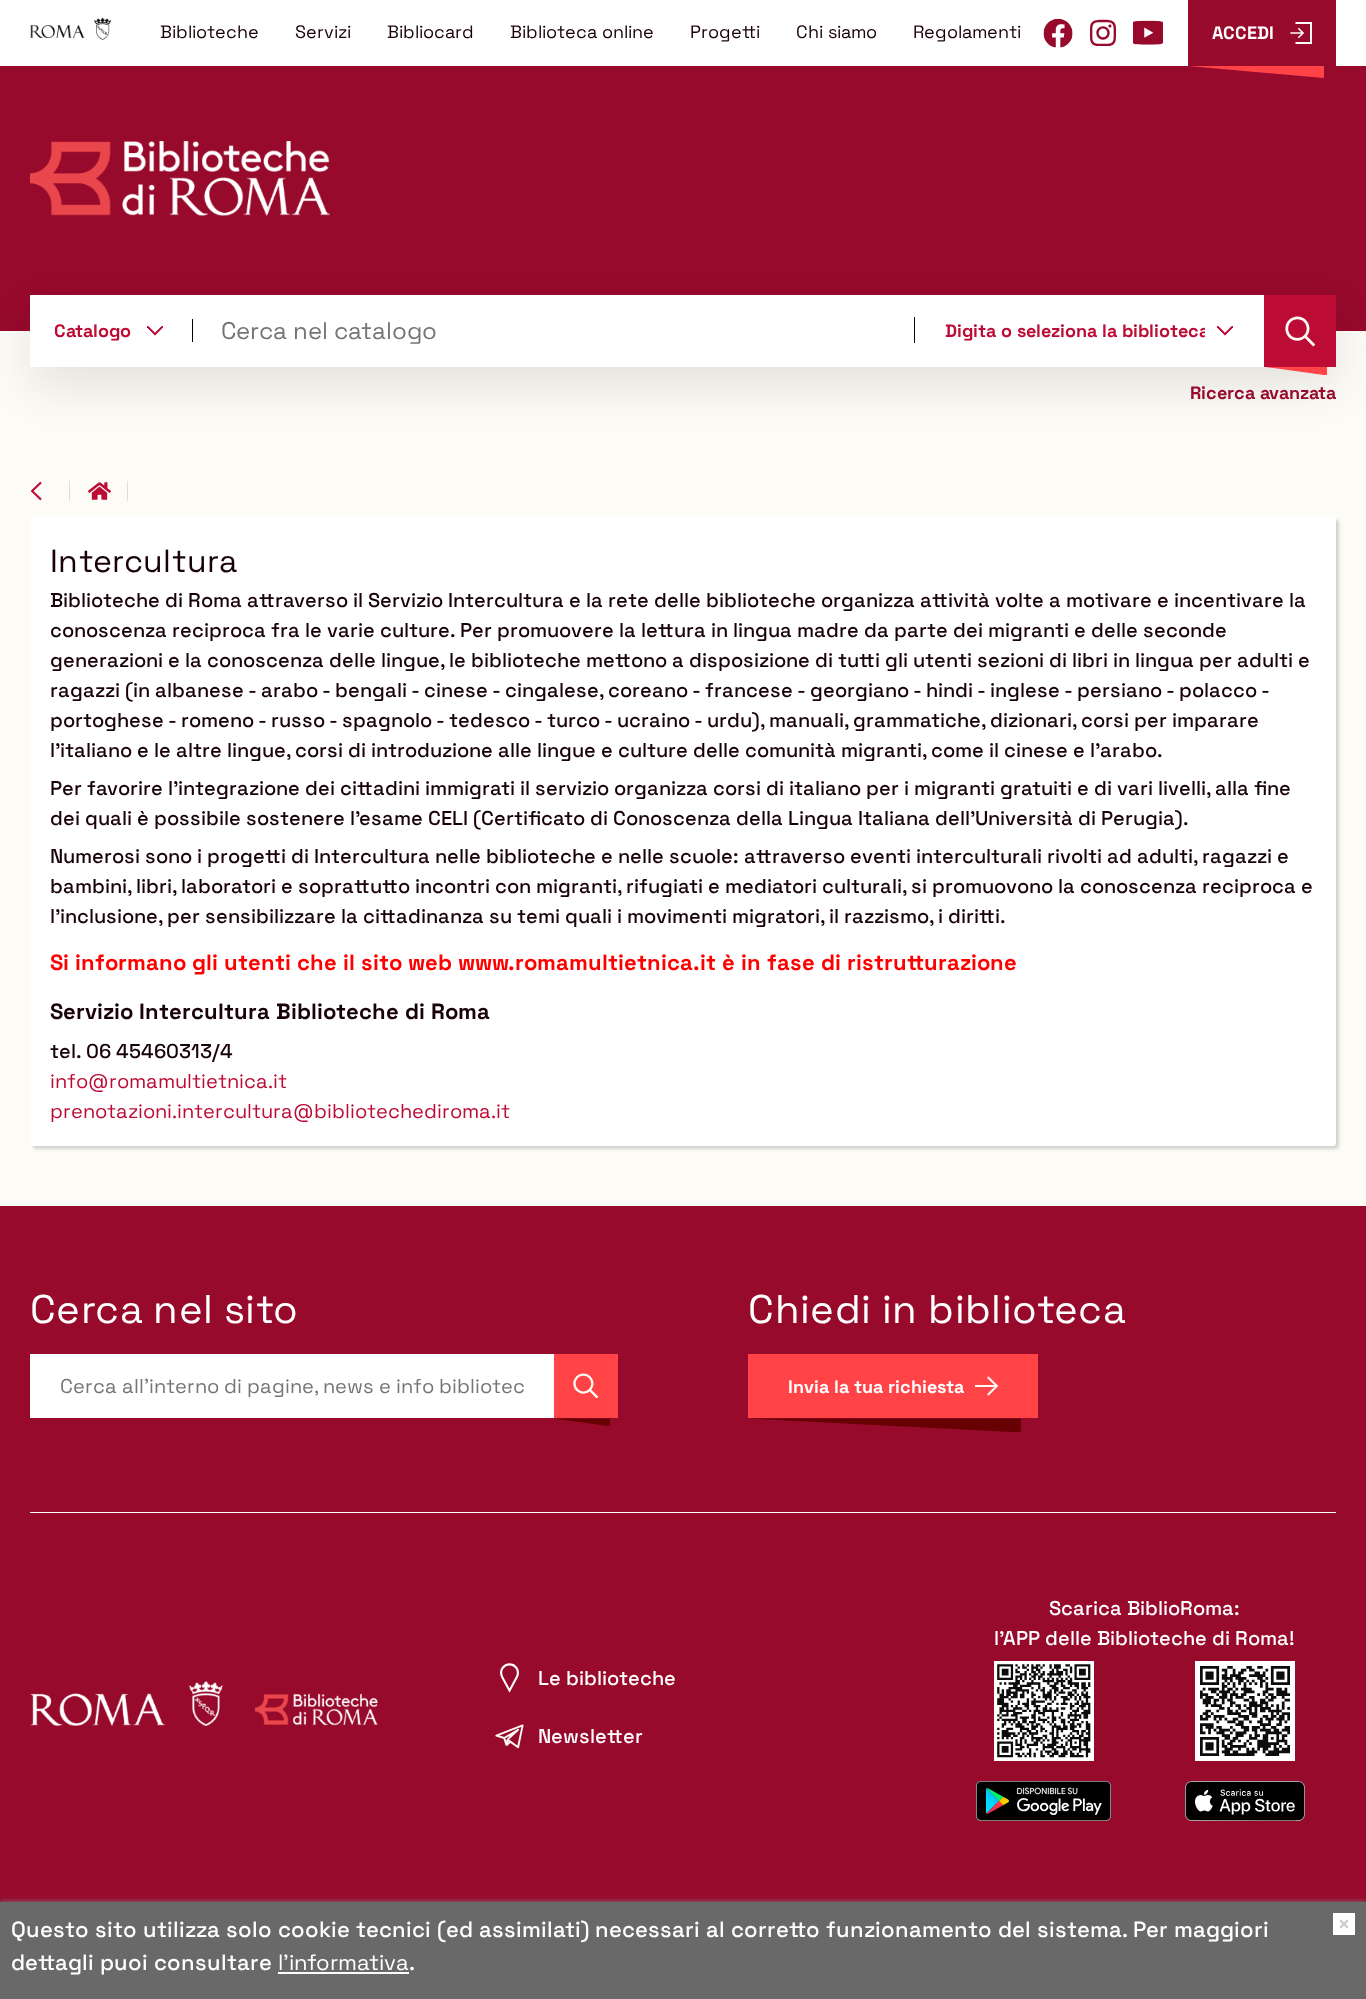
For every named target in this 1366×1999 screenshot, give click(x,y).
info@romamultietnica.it (168, 1081)
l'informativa (343, 1962)
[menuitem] (209, 31)
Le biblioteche (607, 1678)
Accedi (1243, 32)
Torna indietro (50, 491)
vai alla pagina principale (108, 491)
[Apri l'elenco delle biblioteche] (1225, 330)
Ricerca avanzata (1263, 393)
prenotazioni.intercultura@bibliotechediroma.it (280, 1111)
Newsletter (590, 1736)
